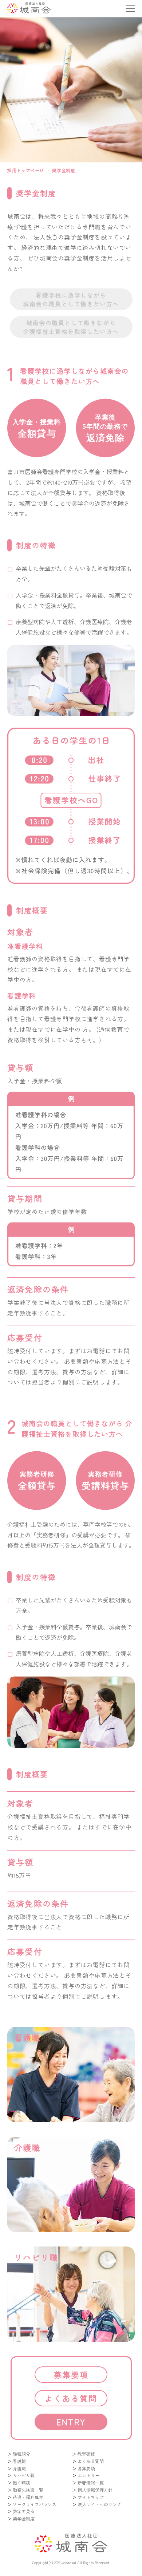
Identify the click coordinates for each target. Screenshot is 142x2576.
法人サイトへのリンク (99, 2504)
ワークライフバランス (35, 2504)
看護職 (19, 2461)
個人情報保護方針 (95, 2490)
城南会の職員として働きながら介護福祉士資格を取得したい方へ (71, 327)
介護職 (19, 2468)
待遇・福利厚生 (28, 2497)
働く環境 (21, 2482)
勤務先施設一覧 (28, 2490)
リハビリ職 (24, 2475)
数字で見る (24, 2511)
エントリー (88, 2475)
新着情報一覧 (91, 2482)
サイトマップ (91, 2497)
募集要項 (71, 2374)
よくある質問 (71, 2398)
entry (71, 2422)
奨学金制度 (24, 2518)
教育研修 (86, 2454)
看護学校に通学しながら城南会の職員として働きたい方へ (71, 299)
